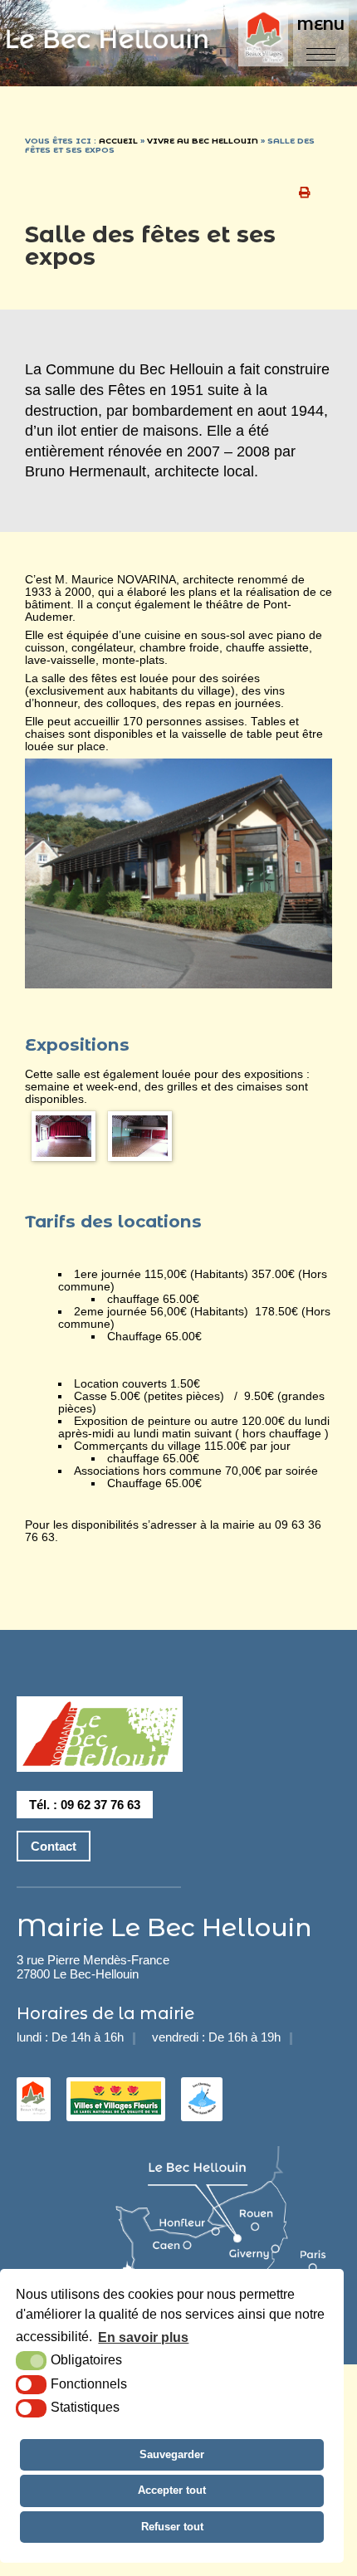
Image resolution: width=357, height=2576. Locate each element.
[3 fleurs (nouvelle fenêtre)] (116, 2110)
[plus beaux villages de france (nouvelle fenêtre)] (265, 39)
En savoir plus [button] (143, 2337)
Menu (321, 25)
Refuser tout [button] (172, 2527)
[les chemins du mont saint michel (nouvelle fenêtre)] (202, 2110)
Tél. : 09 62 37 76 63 (85, 1805)
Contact (54, 1846)
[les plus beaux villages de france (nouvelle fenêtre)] (34, 2110)
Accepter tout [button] (172, 2490)
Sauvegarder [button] (172, 2454)
